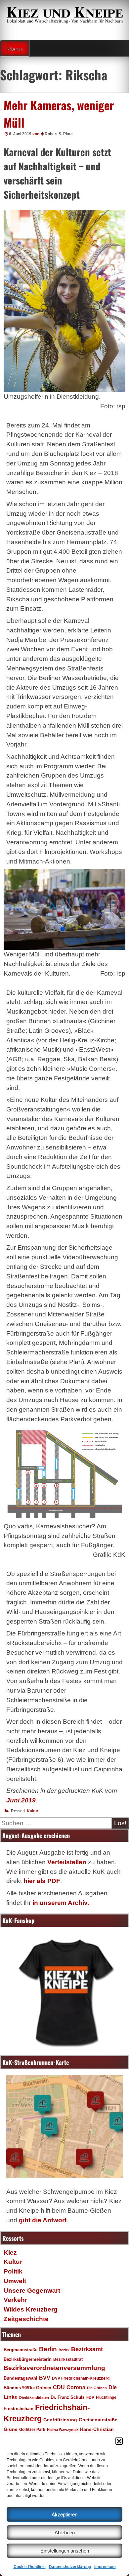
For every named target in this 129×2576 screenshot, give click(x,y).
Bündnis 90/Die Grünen (27, 2388)
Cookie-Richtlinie (30, 2567)
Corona (76, 2387)
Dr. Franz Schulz (68, 2397)
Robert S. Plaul (59, 134)
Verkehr (15, 2300)
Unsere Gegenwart (32, 2291)
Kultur (33, 1811)
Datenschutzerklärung (70, 2567)
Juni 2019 (21, 1800)
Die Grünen (97, 2388)
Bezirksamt (87, 2349)
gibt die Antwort (43, 2220)
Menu (15, 49)
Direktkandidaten (34, 2397)
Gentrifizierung (60, 2420)
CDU (59, 2387)
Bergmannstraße (21, 2350)
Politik (13, 2271)
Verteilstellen (67, 1862)
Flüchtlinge (106, 2397)
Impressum (105, 2567)
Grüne (11, 2429)
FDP (90, 2397)
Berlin (48, 2349)
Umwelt (15, 2281)
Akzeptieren (64, 2514)
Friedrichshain (19, 2409)
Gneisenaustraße (98, 2420)
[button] (119, 2441)
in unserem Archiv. (61, 1903)
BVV (45, 2378)
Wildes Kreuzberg (31, 2309)
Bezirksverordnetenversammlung (54, 2368)
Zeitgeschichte (26, 2319)
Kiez (10, 2253)
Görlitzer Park (32, 2430)
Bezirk (64, 2350)
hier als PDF (42, 1881)
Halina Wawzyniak (63, 2430)
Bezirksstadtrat (68, 2359)
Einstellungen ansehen (65, 2551)
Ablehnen (65, 2533)
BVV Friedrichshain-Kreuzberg (81, 2378)
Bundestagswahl (21, 2378)
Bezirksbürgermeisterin (28, 2359)
